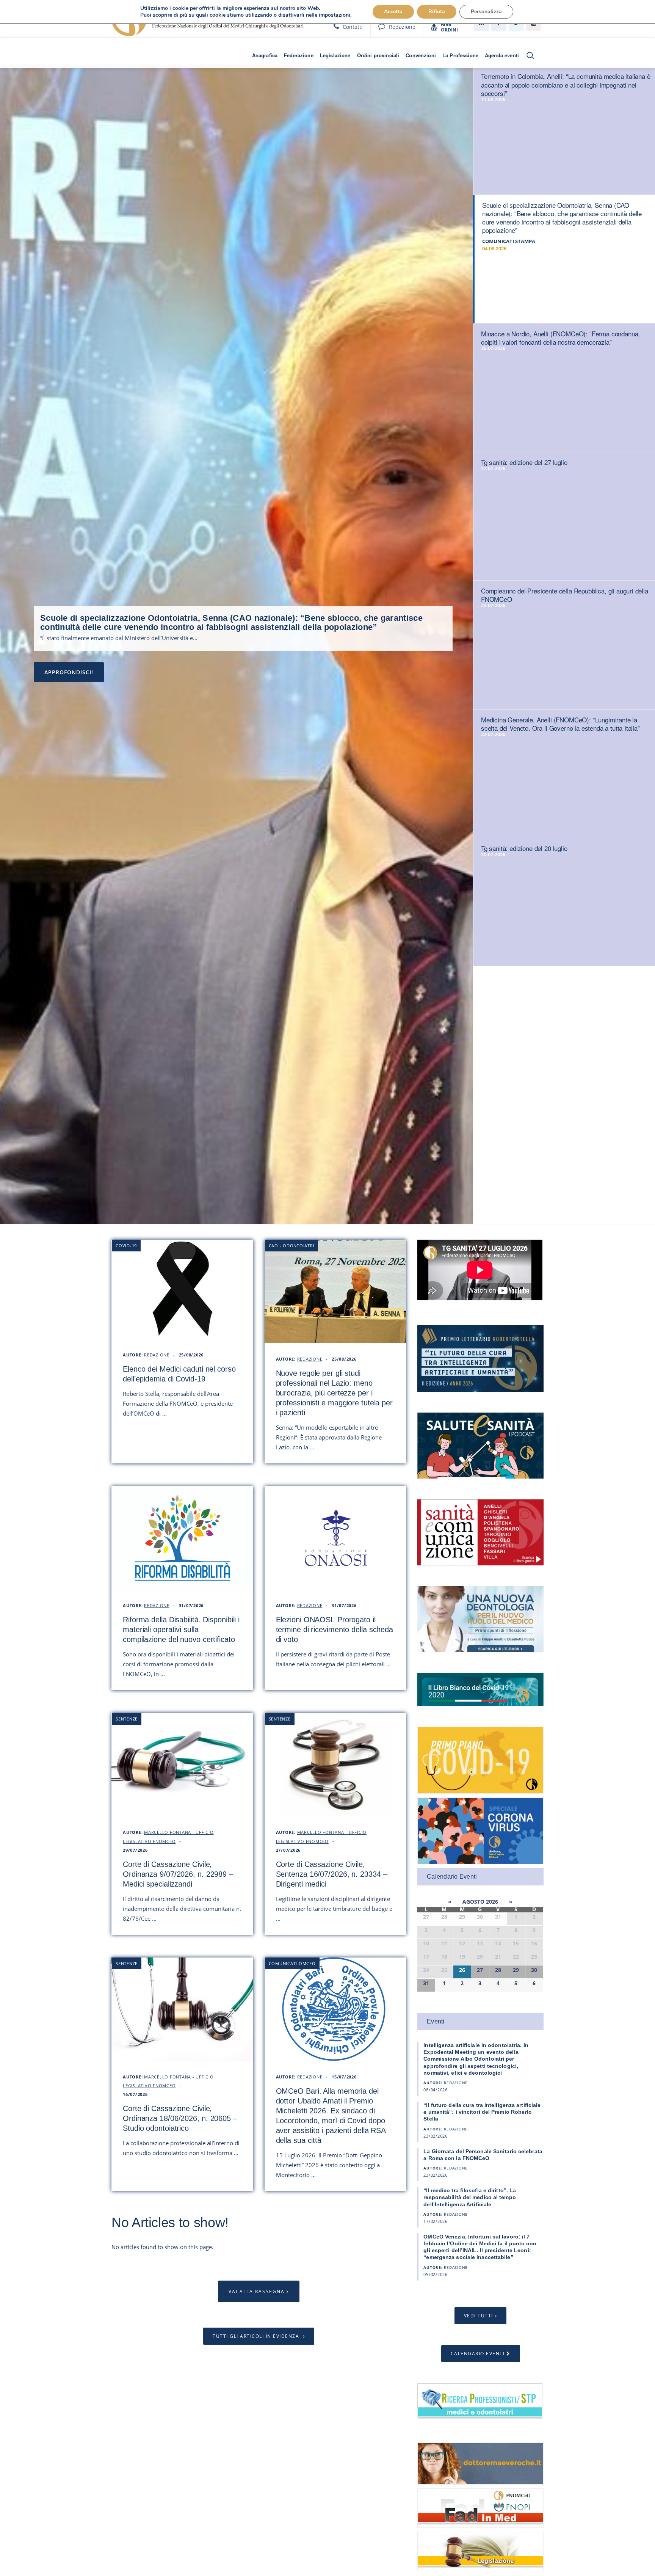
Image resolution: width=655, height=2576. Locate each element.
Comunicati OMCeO (292, 1963)
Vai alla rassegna (257, 2291)
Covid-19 (126, 1246)
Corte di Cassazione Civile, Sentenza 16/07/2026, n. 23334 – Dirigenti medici (332, 1874)
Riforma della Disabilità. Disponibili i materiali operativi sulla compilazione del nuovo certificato (181, 1629)
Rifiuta (437, 12)
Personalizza (486, 12)
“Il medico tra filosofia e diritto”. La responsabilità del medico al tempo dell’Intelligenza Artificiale (470, 2197)
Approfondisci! (69, 672)
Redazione (402, 27)
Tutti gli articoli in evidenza (257, 2336)
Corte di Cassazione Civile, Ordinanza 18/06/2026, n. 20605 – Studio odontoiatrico (180, 2118)
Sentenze (127, 1719)
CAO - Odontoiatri (292, 1246)
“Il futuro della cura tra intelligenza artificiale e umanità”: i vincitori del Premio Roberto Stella (482, 2112)
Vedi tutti (479, 2316)
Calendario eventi (478, 2354)
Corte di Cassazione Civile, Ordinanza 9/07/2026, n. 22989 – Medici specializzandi (178, 1874)
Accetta (393, 12)
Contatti (353, 27)
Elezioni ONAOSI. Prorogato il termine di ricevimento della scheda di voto (335, 1629)
